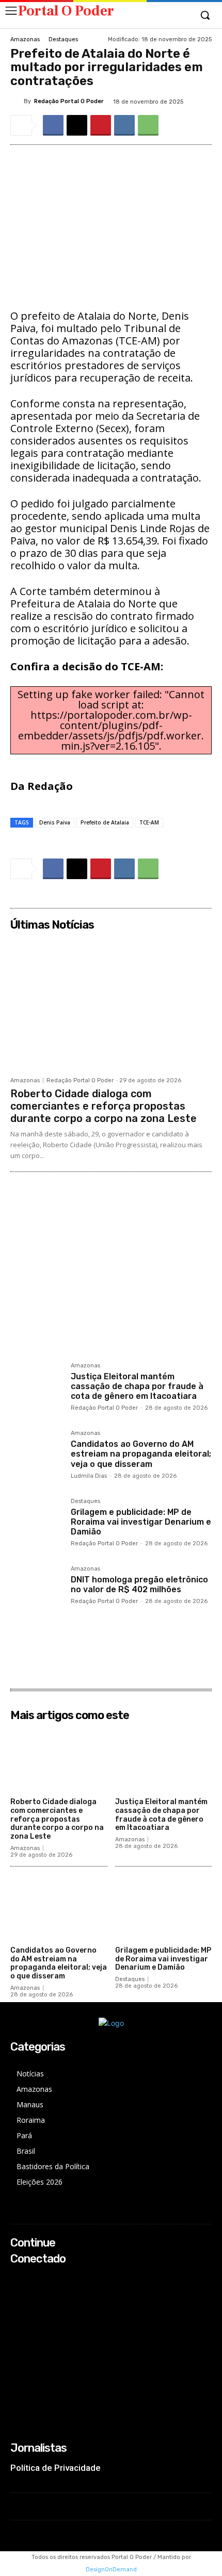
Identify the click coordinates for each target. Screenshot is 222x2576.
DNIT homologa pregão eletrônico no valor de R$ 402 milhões (139, 1584)
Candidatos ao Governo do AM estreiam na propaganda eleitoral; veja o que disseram (141, 1454)
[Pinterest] (101, 125)
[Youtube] (17, 2320)
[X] (77, 125)
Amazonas (25, 39)
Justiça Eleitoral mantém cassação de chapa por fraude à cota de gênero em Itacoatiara (137, 1386)
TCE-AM (149, 822)
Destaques (63, 39)
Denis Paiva (55, 822)
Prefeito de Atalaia (105, 822)
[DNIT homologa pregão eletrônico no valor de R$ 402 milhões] (36, 1592)
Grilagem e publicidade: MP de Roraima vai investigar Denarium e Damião (141, 1522)
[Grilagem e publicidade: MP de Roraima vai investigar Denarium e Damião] (36, 1524)
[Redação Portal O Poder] (17, 101)
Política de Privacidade (55, 2468)
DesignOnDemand (111, 2570)
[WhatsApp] (148, 125)
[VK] (124, 125)
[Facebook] (53, 125)
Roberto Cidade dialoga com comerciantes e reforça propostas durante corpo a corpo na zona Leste (104, 1106)
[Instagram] (17, 2293)
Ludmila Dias (89, 1476)
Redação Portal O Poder (69, 101)
